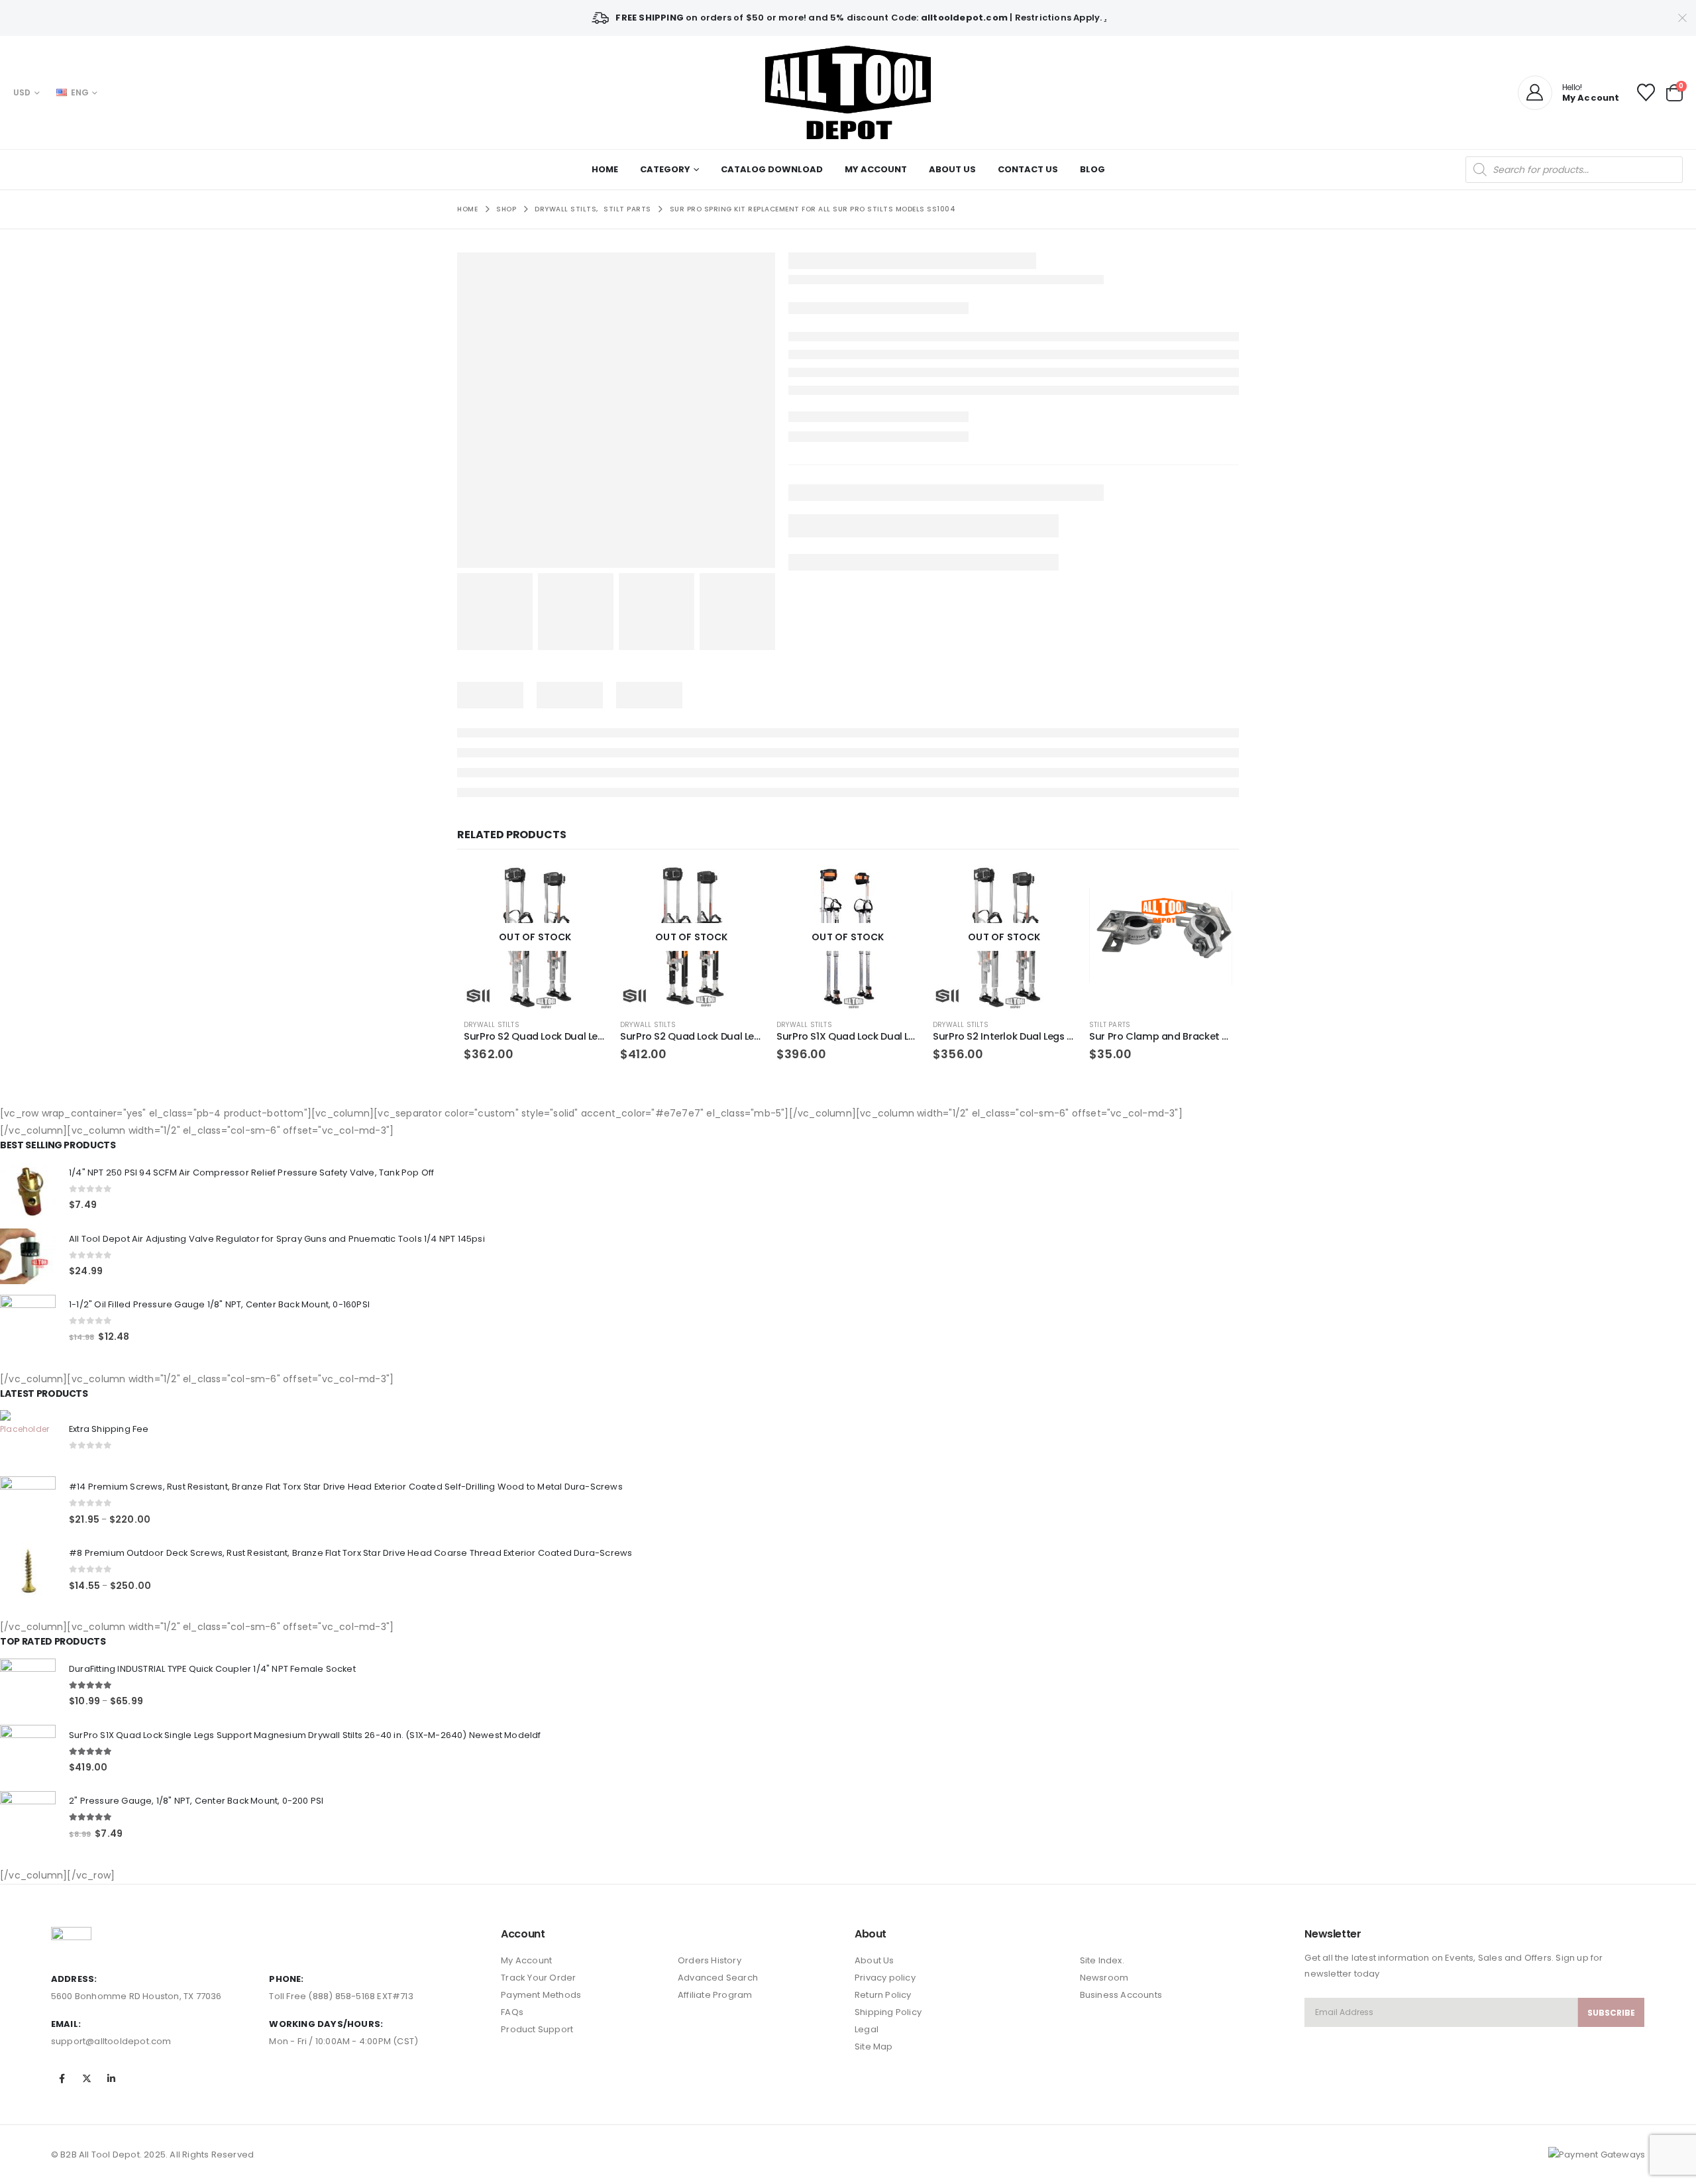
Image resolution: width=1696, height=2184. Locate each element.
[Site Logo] (848, 92)
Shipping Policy (888, 2012)
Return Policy (883, 1995)
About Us (952, 169)
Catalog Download (772, 169)
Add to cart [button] (1210, 887)
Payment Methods (541, 1995)
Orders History (710, 1960)
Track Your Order (538, 1978)
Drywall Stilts (492, 1025)
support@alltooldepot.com (111, 2041)
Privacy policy (885, 1978)
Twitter (87, 2079)
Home (605, 169)
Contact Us (1028, 169)
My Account (876, 169)
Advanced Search (718, 1978)
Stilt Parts (1110, 1025)
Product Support (537, 2029)
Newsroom (1104, 1978)
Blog (1092, 169)
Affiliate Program (715, 1995)
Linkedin (111, 2079)
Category (665, 169)
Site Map (874, 2047)
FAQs (512, 2012)
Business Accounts (1121, 1995)
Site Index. (1102, 1960)
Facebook (62, 2079)
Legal (867, 2029)
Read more (585, 887)
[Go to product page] (1161, 937)
